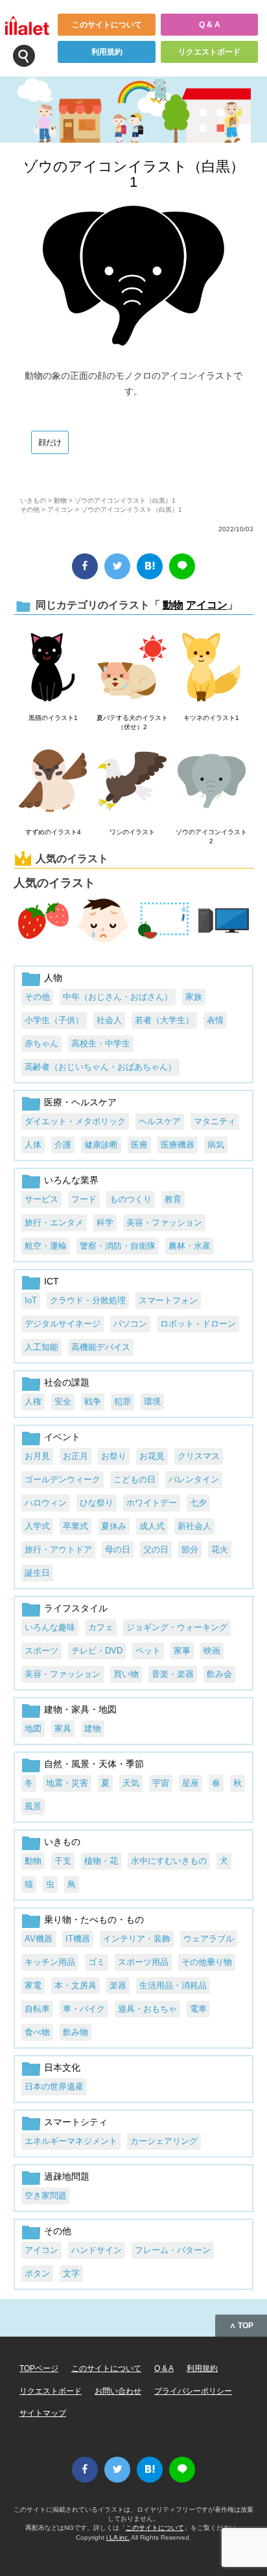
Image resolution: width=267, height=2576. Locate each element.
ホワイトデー (152, 1503)
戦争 (93, 1402)
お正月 (75, 1456)
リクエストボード (209, 52)
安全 (63, 1402)
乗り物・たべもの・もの (94, 1920)
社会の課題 (67, 1382)
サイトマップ (43, 2413)
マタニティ (215, 1121)
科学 (105, 1222)
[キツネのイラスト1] (212, 668)
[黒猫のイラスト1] (53, 668)
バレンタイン (194, 1479)
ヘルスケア (160, 1121)
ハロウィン (46, 1503)
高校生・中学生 (101, 1043)
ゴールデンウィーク (63, 1479)
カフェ (101, 1627)
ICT (52, 1281)
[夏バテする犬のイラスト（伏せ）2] (132, 668)
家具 (63, 1728)
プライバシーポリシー (193, 2391)
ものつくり (131, 1199)
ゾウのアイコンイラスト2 (211, 837)
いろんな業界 (71, 1180)
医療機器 (178, 1145)
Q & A (210, 25)
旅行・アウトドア (58, 1549)
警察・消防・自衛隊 (118, 1246)
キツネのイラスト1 (211, 718)
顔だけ (50, 442)
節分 (190, 1549)
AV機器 (39, 1939)
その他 (30, 510)
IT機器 (78, 1939)
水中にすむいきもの (169, 1861)
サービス (41, 1199)
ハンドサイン (97, 2250)
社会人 (109, 1020)
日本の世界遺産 (54, 2087)
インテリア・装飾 (137, 1939)
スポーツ (41, 1651)
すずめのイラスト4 (53, 832)
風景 (33, 1806)
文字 (71, 2273)
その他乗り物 (207, 1962)
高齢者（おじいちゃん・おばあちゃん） (100, 1067)
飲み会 (219, 1674)
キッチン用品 (50, 1962)
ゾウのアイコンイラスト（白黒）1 (134, 174)
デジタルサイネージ (63, 1324)
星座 (191, 1783)
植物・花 (101, 1861)
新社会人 (194, 1526)
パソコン (130, 1324)
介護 (63, 1145)
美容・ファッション (164, 1222)
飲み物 (75, 2032)
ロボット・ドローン (198, 1324)
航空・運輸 (46, 1246)
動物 (60, 500)
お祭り (114, 1456)
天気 (131, 1783)
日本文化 (62, 2067)
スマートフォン (168, 1300)
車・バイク (84, 2009)
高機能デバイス (101, 1347)
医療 (139, 1145)
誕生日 (37, 1573)
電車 (198, 2009)
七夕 (198, 1503)
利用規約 (107, 52)
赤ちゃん (41, 1043)
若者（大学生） (164, 1020)
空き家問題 (46, 2196)
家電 (33, 1985)
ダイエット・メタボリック (75, 1121)
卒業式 (75, 1526)
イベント (62, 1437)
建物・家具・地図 (80, 1709)
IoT (31, 1300)
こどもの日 (134, 1479)
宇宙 (161, 1783)
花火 (220, 1549)
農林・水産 (190, 1246)
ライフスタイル (76, 1608)
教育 (173, 1199)
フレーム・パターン (173, 2250)
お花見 (152, 1456)
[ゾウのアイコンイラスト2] (212, 782)
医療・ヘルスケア (80, 1102)
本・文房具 (75, 1985)
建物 (93, 1728)
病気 (216, 1145)
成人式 (152, 1526)
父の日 (156, 1549)
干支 (63, 1861)
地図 (33, 1728)
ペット (148, 1651)
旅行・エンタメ (54, 1222)
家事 (182, 1651)
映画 (212, 1651)
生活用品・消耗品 (173, 1985)
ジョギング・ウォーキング (177, 1627)
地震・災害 (67, 1783)
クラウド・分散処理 (88, 1300)
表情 (215, 1020)
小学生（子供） (54, 1020)
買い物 (126, 1674)
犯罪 (122, 1402)
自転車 (37, 2009)
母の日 (118, 1549)
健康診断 (101, 1145)
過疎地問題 (67, 2176)
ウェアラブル (209, 1939)
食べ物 (37, 2032)
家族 (194, 997)
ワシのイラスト (132, 832)
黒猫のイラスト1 (53, 718)
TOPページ (39, 2368)
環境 (152, 1402)
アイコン (60, 510)
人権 (33, 1402)
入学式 (37, 1526)
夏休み (114, 1526)
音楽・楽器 (173, 1674)
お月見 (37, 1456)
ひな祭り (97, 1503)
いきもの (33, 500)
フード (84, 1199)
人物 (53, 978)
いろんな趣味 (50, 1627)
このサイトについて (107, 25)
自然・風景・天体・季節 (94, 1764)
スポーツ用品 (143, 1962)
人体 (33, 1145)
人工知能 (41, 1347)
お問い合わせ (118, 2391)
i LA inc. (118, 2537)
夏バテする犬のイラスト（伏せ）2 (132, 722)
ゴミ (97, 1962)
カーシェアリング (164, 2141)
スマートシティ (76, 2122)
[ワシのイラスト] (132, 782)
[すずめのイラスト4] (53, 782)
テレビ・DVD (97, 1651)
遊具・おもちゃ (147, 2009)
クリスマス (199, 1456)
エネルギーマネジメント (71, 2141)
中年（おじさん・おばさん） (118, 997)
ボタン (37, 2273)
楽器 (118, 1985)
